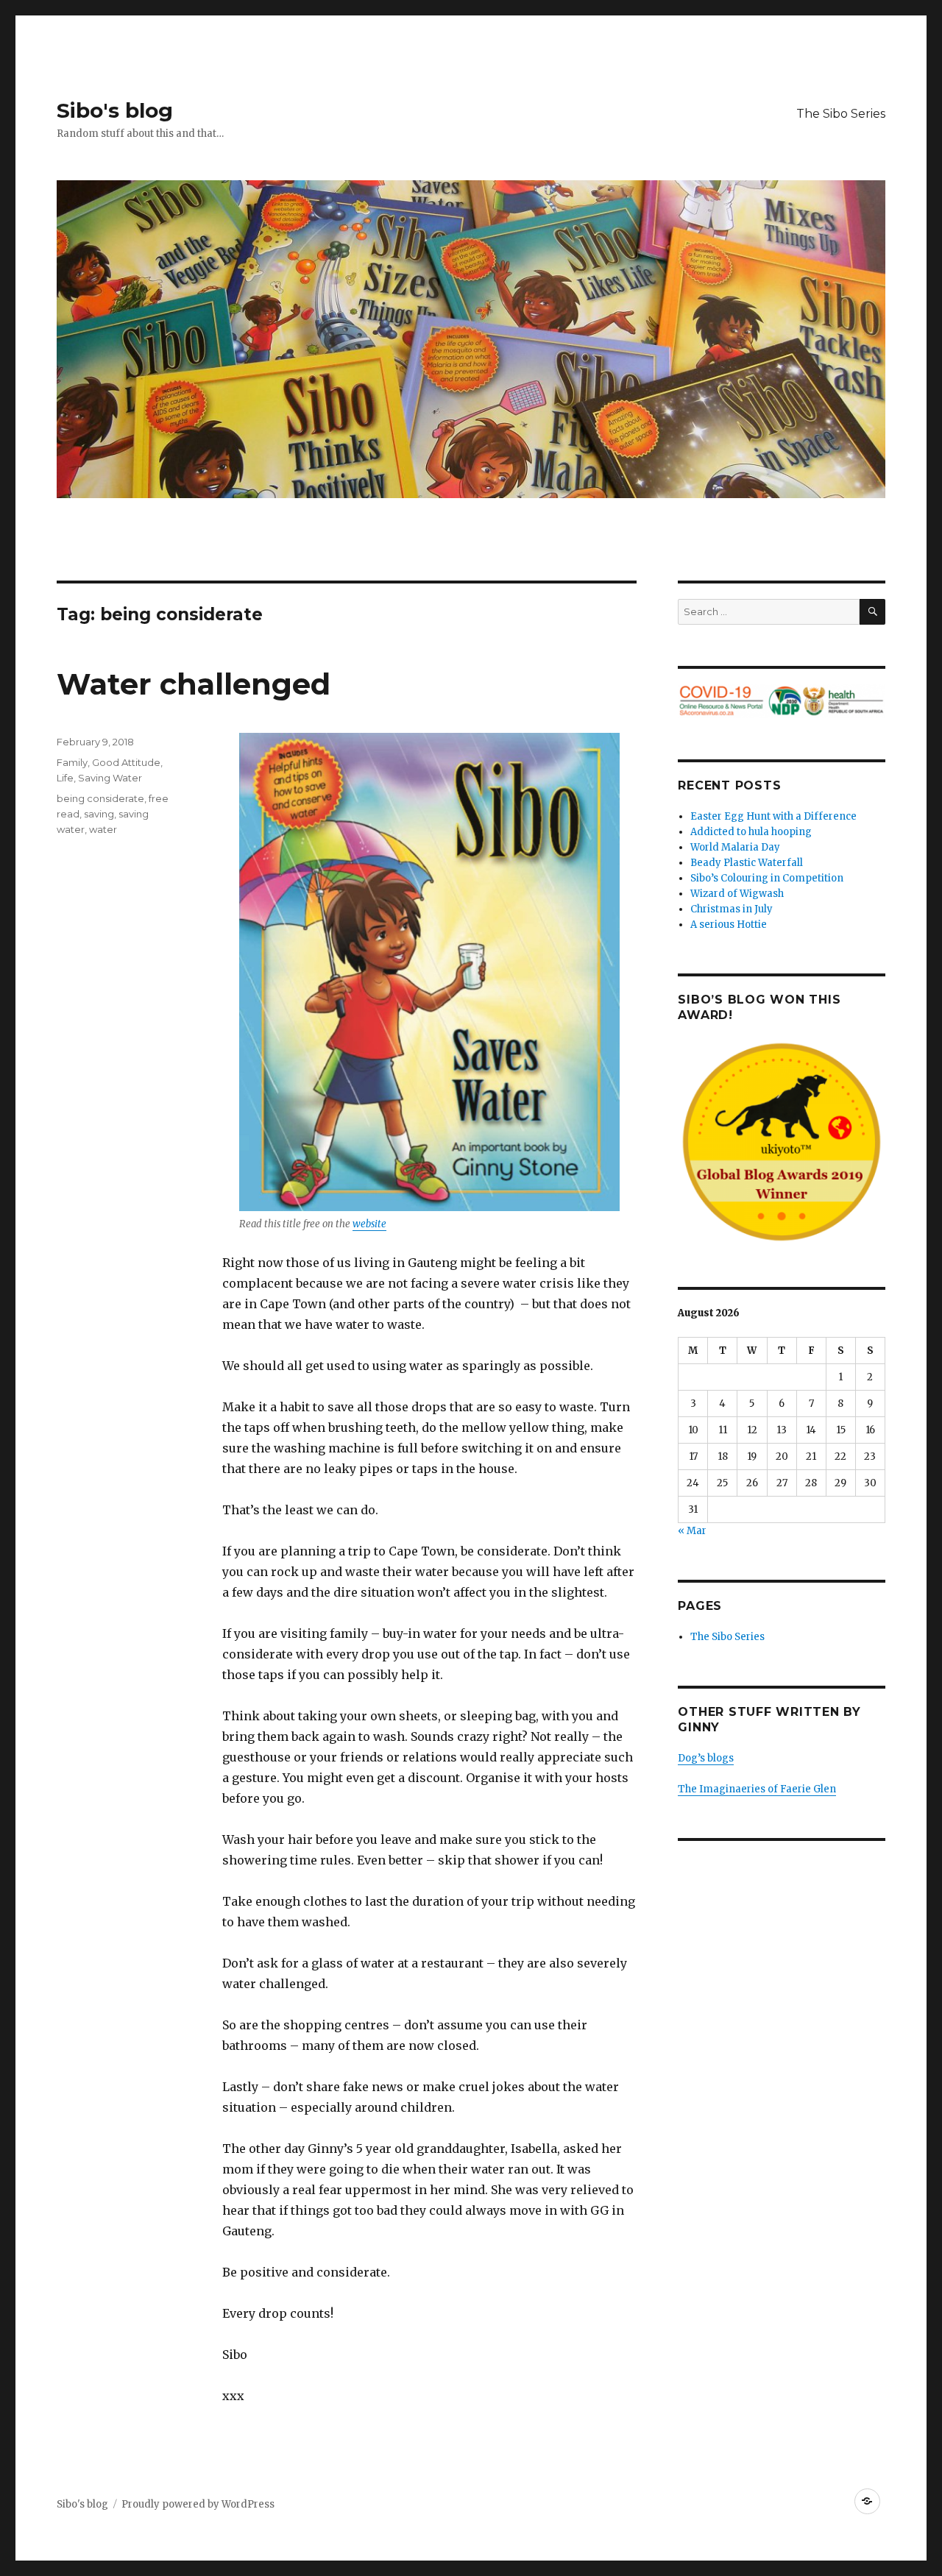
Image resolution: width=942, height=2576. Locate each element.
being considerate (100, 798)
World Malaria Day (735, 847)
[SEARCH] (872, 612)
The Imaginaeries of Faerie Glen (757, 1789)
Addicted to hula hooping (751, 832)
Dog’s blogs (706, 1758)
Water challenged (194, 684)
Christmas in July (732, 909)
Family (72, 762)
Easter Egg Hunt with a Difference (773, 816)
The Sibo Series (841, 114)
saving (99, 814)
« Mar (692, 1531)
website (369, 1224)
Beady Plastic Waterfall (747, 863)
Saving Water (110, 778)
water (103, 829)
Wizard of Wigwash (737, 894)
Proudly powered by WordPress (198, 2504)
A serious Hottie (729, 925)
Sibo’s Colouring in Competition (767, 878)
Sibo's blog (115, 110)
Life (65, 778)
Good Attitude (126, 762)
